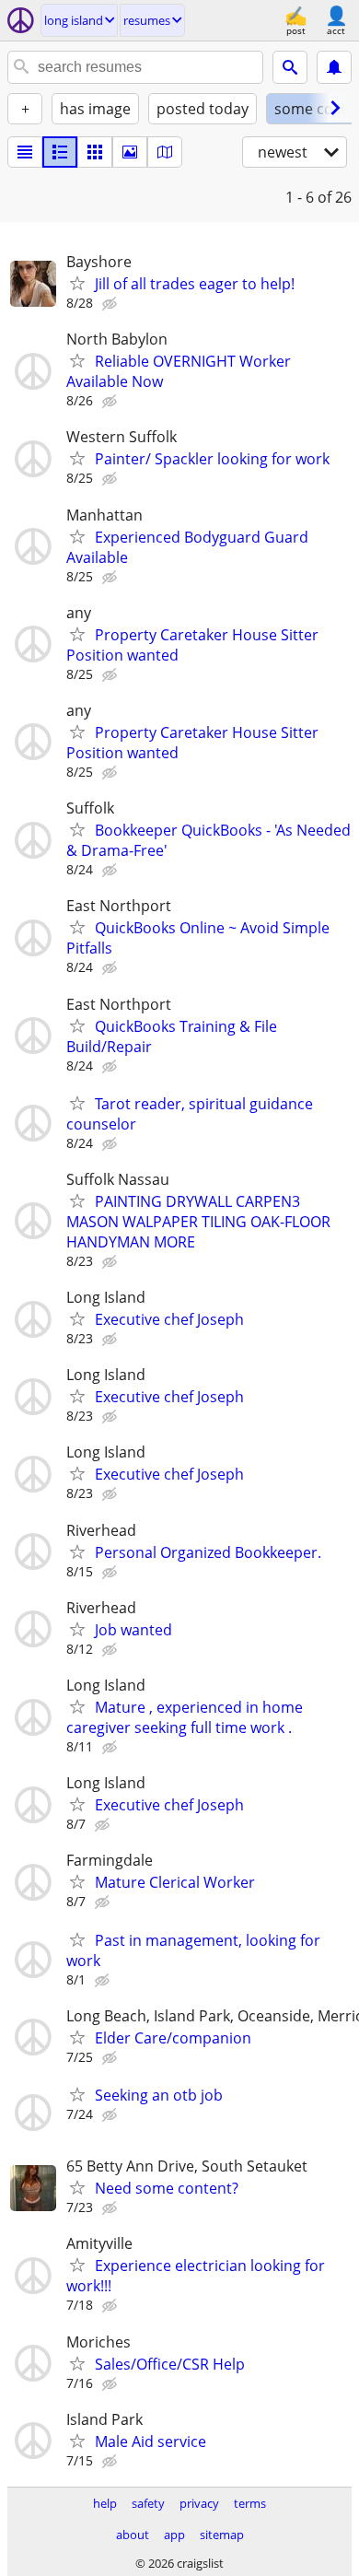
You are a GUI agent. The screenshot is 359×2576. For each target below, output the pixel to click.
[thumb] (60, 152)
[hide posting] (111, 304)
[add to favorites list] (77, 283)
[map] (165, 152)
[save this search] (334, 67)
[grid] (95, 152)
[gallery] (130, 152)
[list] (25, 152)
